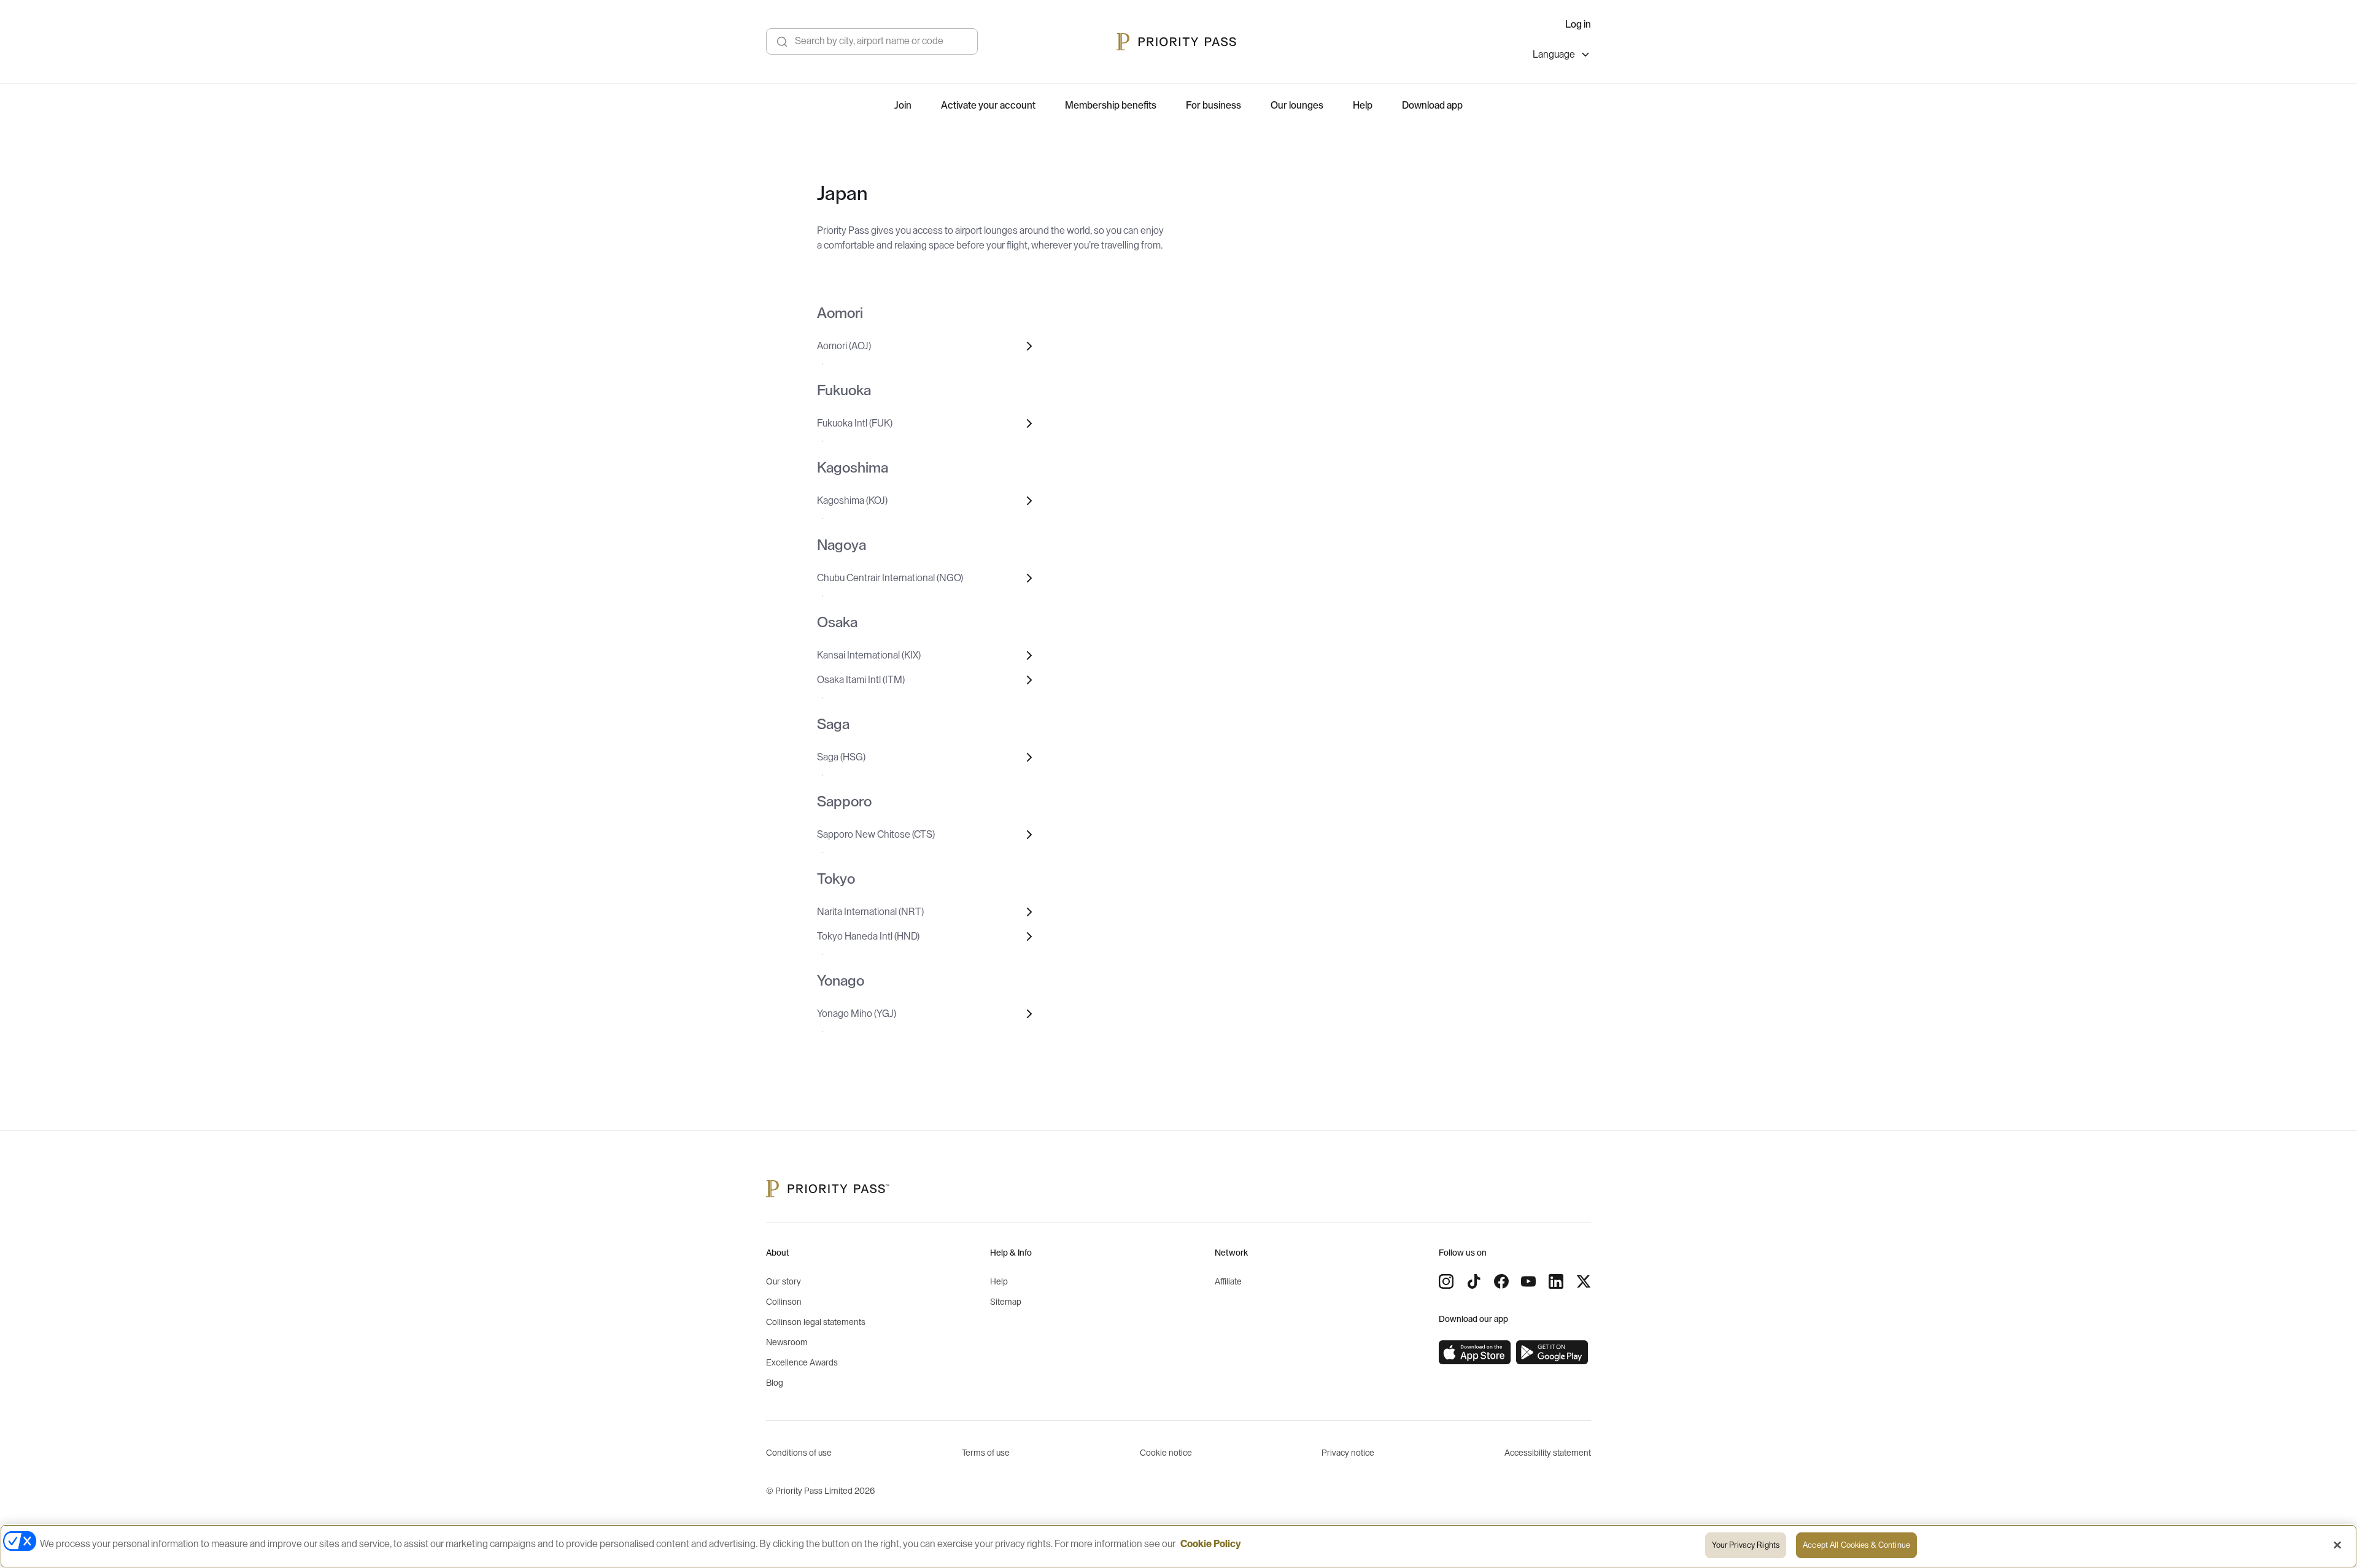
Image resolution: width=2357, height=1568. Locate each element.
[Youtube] (1528, 1281)
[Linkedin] (1556, 1281)
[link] (1475, 1353)
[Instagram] (1446, 1281)
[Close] (2337, 1545)
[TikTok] (1474, 1281)
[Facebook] (1501, 1281)
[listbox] (1562, 56)
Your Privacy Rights (1746, 1545)
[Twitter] (1584, 1281)
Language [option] (1554, 55)
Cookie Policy (1211, 1544)
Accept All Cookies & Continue (1856, 1545)
